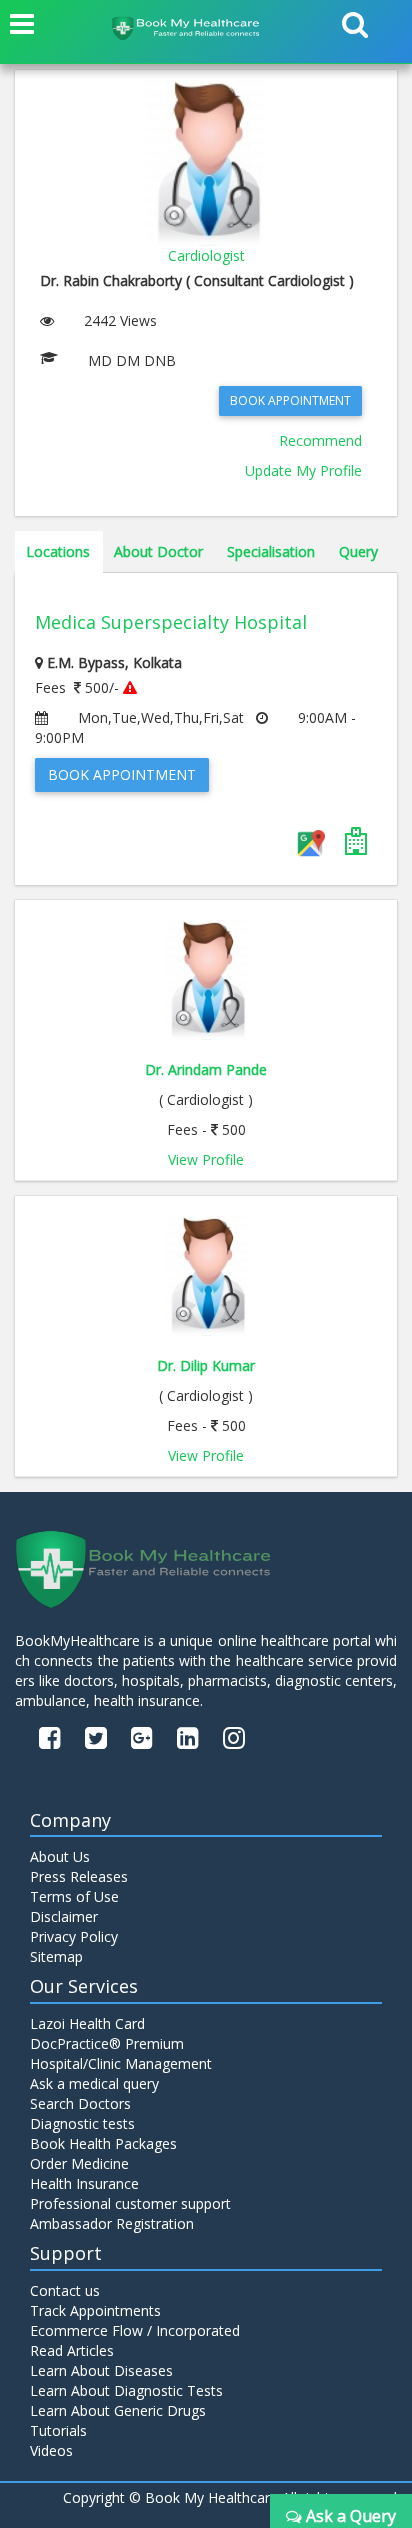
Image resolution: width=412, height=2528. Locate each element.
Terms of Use (74, 1896)
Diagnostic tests (82, 2123)
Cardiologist (206, 255)
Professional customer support (130, 2203)
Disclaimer (64, 1916)
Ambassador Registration (112, 2223)
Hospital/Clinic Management (121, 2063)
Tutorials (58, 2430)
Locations (58, 551)
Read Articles (72, 2350)
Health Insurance (84, 2183)
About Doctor (158, 551)
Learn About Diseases (101, 2370)
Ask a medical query (94, 2083)
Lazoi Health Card (87, 2023)
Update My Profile (303, 470)
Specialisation (271, 551)
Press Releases (79, 1876)
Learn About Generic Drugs (118, 2410)
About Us (60, 1856)
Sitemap (56, 1956)
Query (358, 551)
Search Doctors (80, 2103)
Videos (51, 2450)
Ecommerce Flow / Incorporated (135, 2330)
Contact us (65, 2290)
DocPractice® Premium (107, 2043)
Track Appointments (95, 2310)
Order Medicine (79, 2163)
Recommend (320, 440)
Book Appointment (290, 400)
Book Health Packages (103, 2143)
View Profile (206, 1159)
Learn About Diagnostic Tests (126, 2390)
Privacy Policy (74, 1936)
